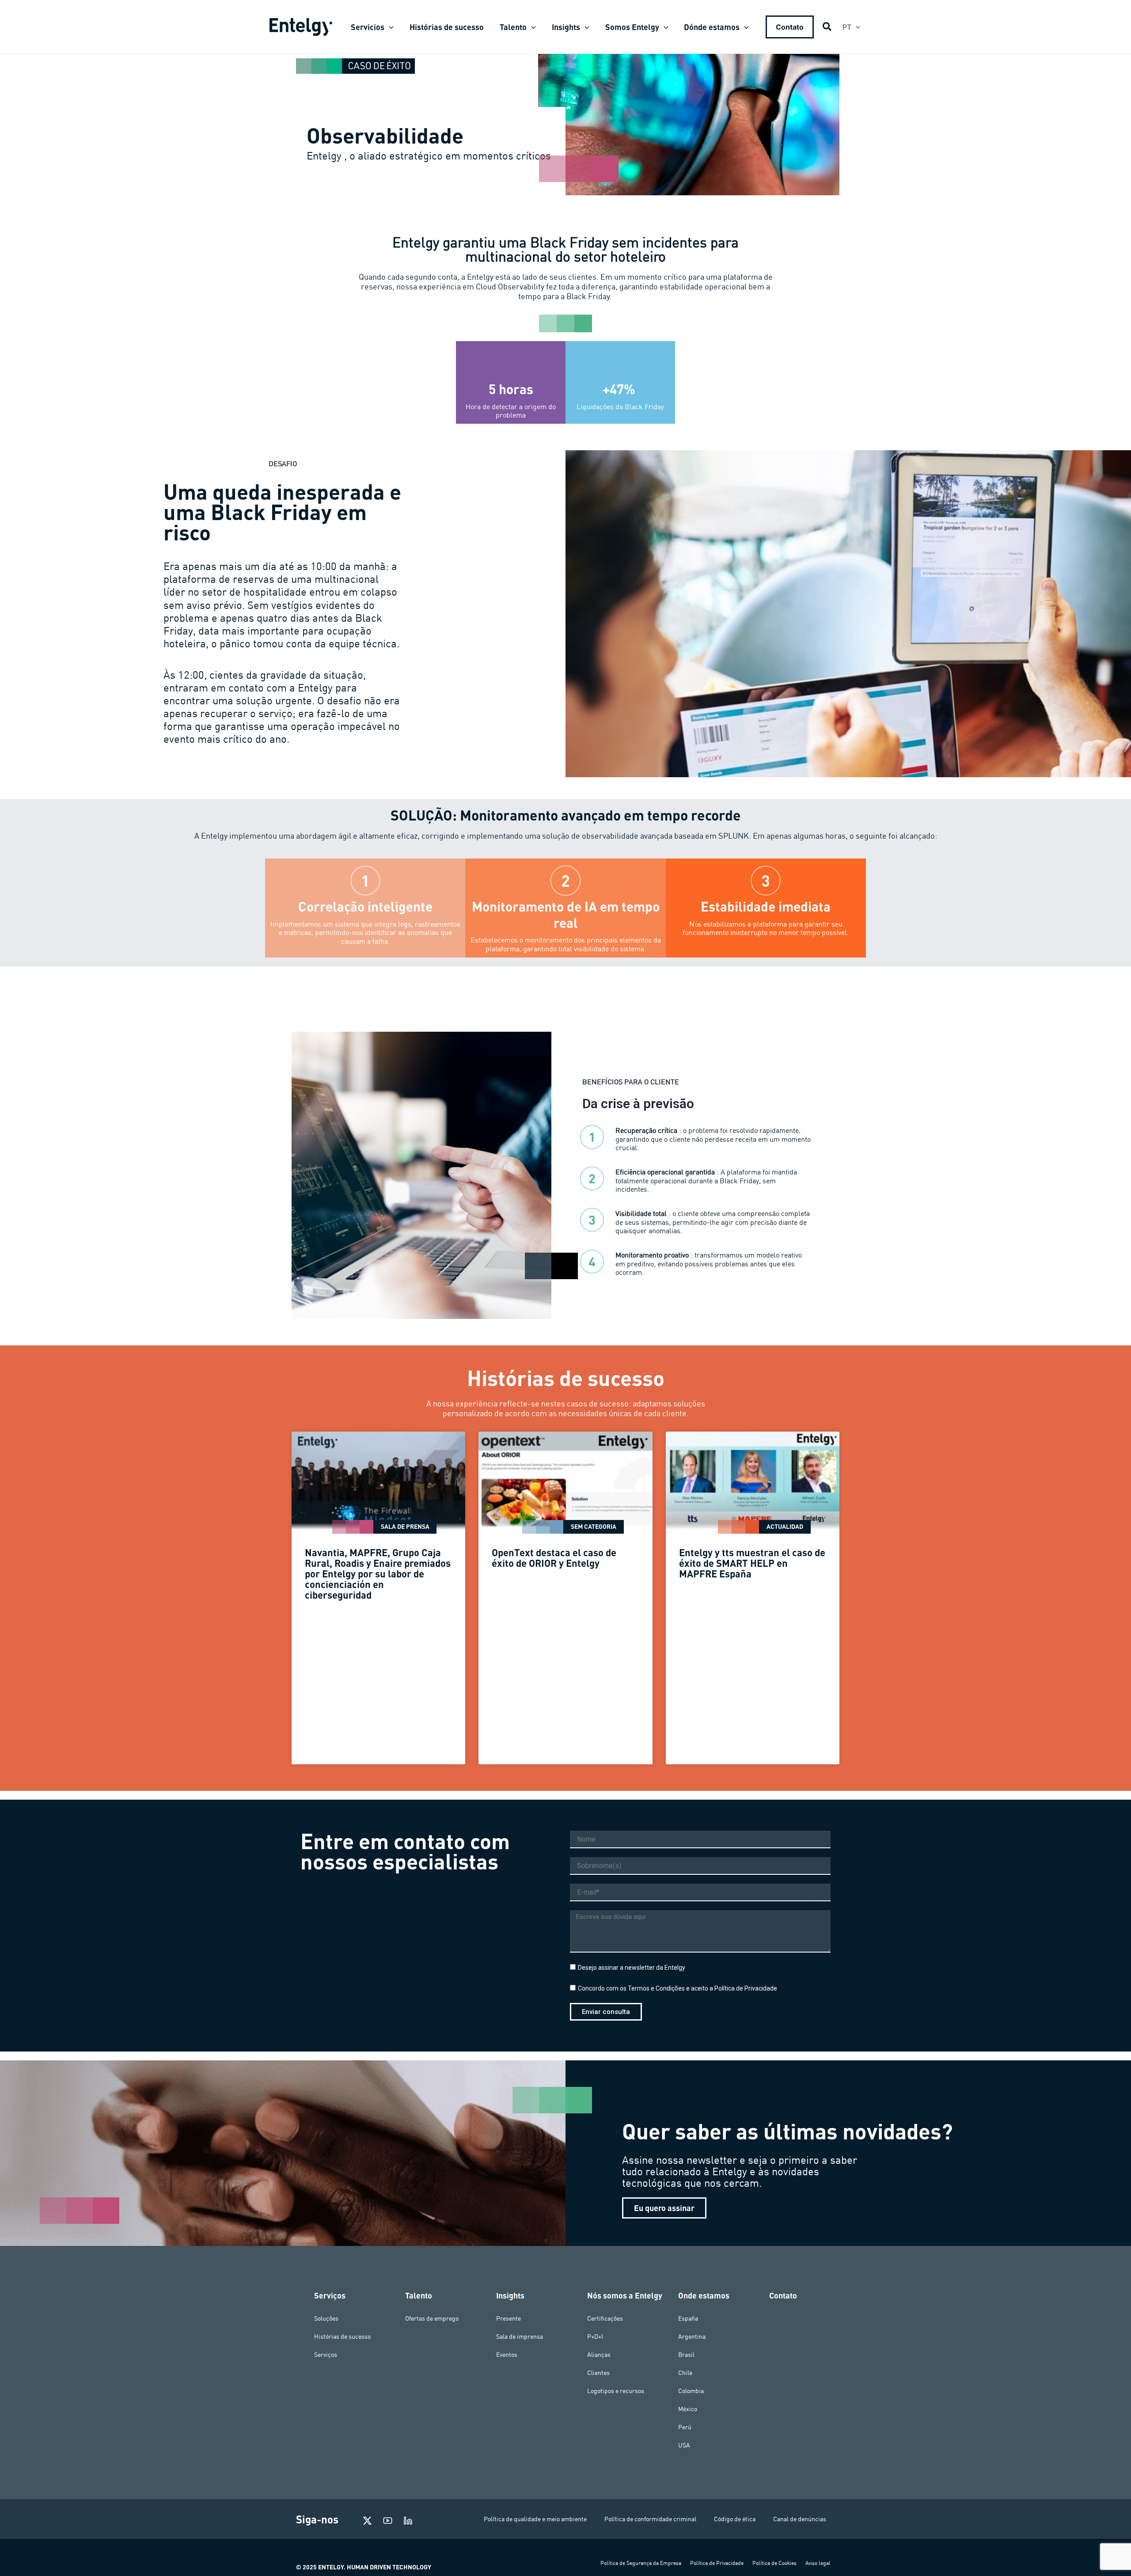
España (688, 2318)
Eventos (507, 2355)
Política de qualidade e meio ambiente (535, 2519)
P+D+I (595, 2337)
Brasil (686, 2355)
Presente (509, 2318)
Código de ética (735, 2519)
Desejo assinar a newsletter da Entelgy (632, 1968)
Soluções (326, 2318)
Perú (685, 2427)
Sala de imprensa (520, 2337)
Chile (685, 2373)
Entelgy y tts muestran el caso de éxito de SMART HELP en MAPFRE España (752, 1563)
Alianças (599, 2355)
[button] (389, 27)
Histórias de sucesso (342, 2337)
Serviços (326, 2355)
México (688, 2409)
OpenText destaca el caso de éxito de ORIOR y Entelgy (554, 1558)
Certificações (605, 2318)
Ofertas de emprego (432, 2318)
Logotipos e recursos (616, 2391)
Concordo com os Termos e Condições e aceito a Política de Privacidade (677, 1988)
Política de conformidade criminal (650, 2519)
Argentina (692, 2337)
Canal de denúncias (800, 2519)
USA (684, 2445)
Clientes (598, 2373)
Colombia (691, 2391)
